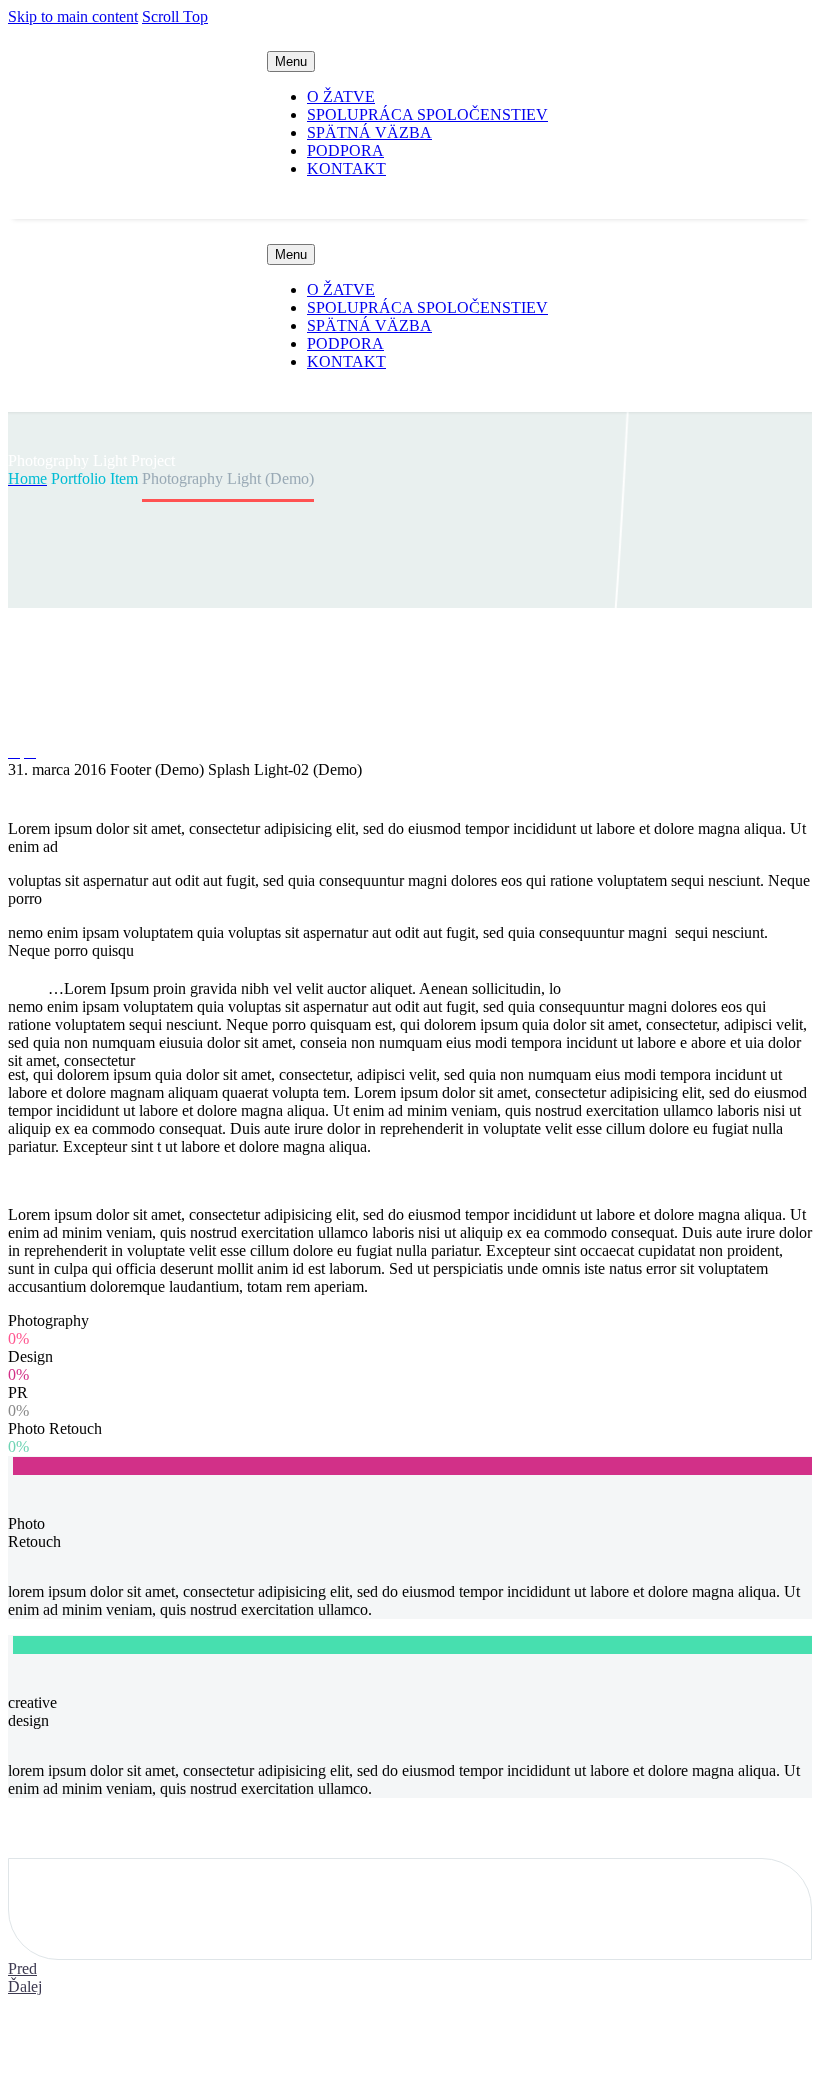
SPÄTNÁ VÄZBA (369, 132)
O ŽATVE (341, 96)
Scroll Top (175, 16)
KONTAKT (346, 168)
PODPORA (345, 150)
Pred (22, 1968)
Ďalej (25, 1986)
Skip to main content (73, 16)
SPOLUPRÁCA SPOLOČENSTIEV (427, 114)
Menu (291, 61)
